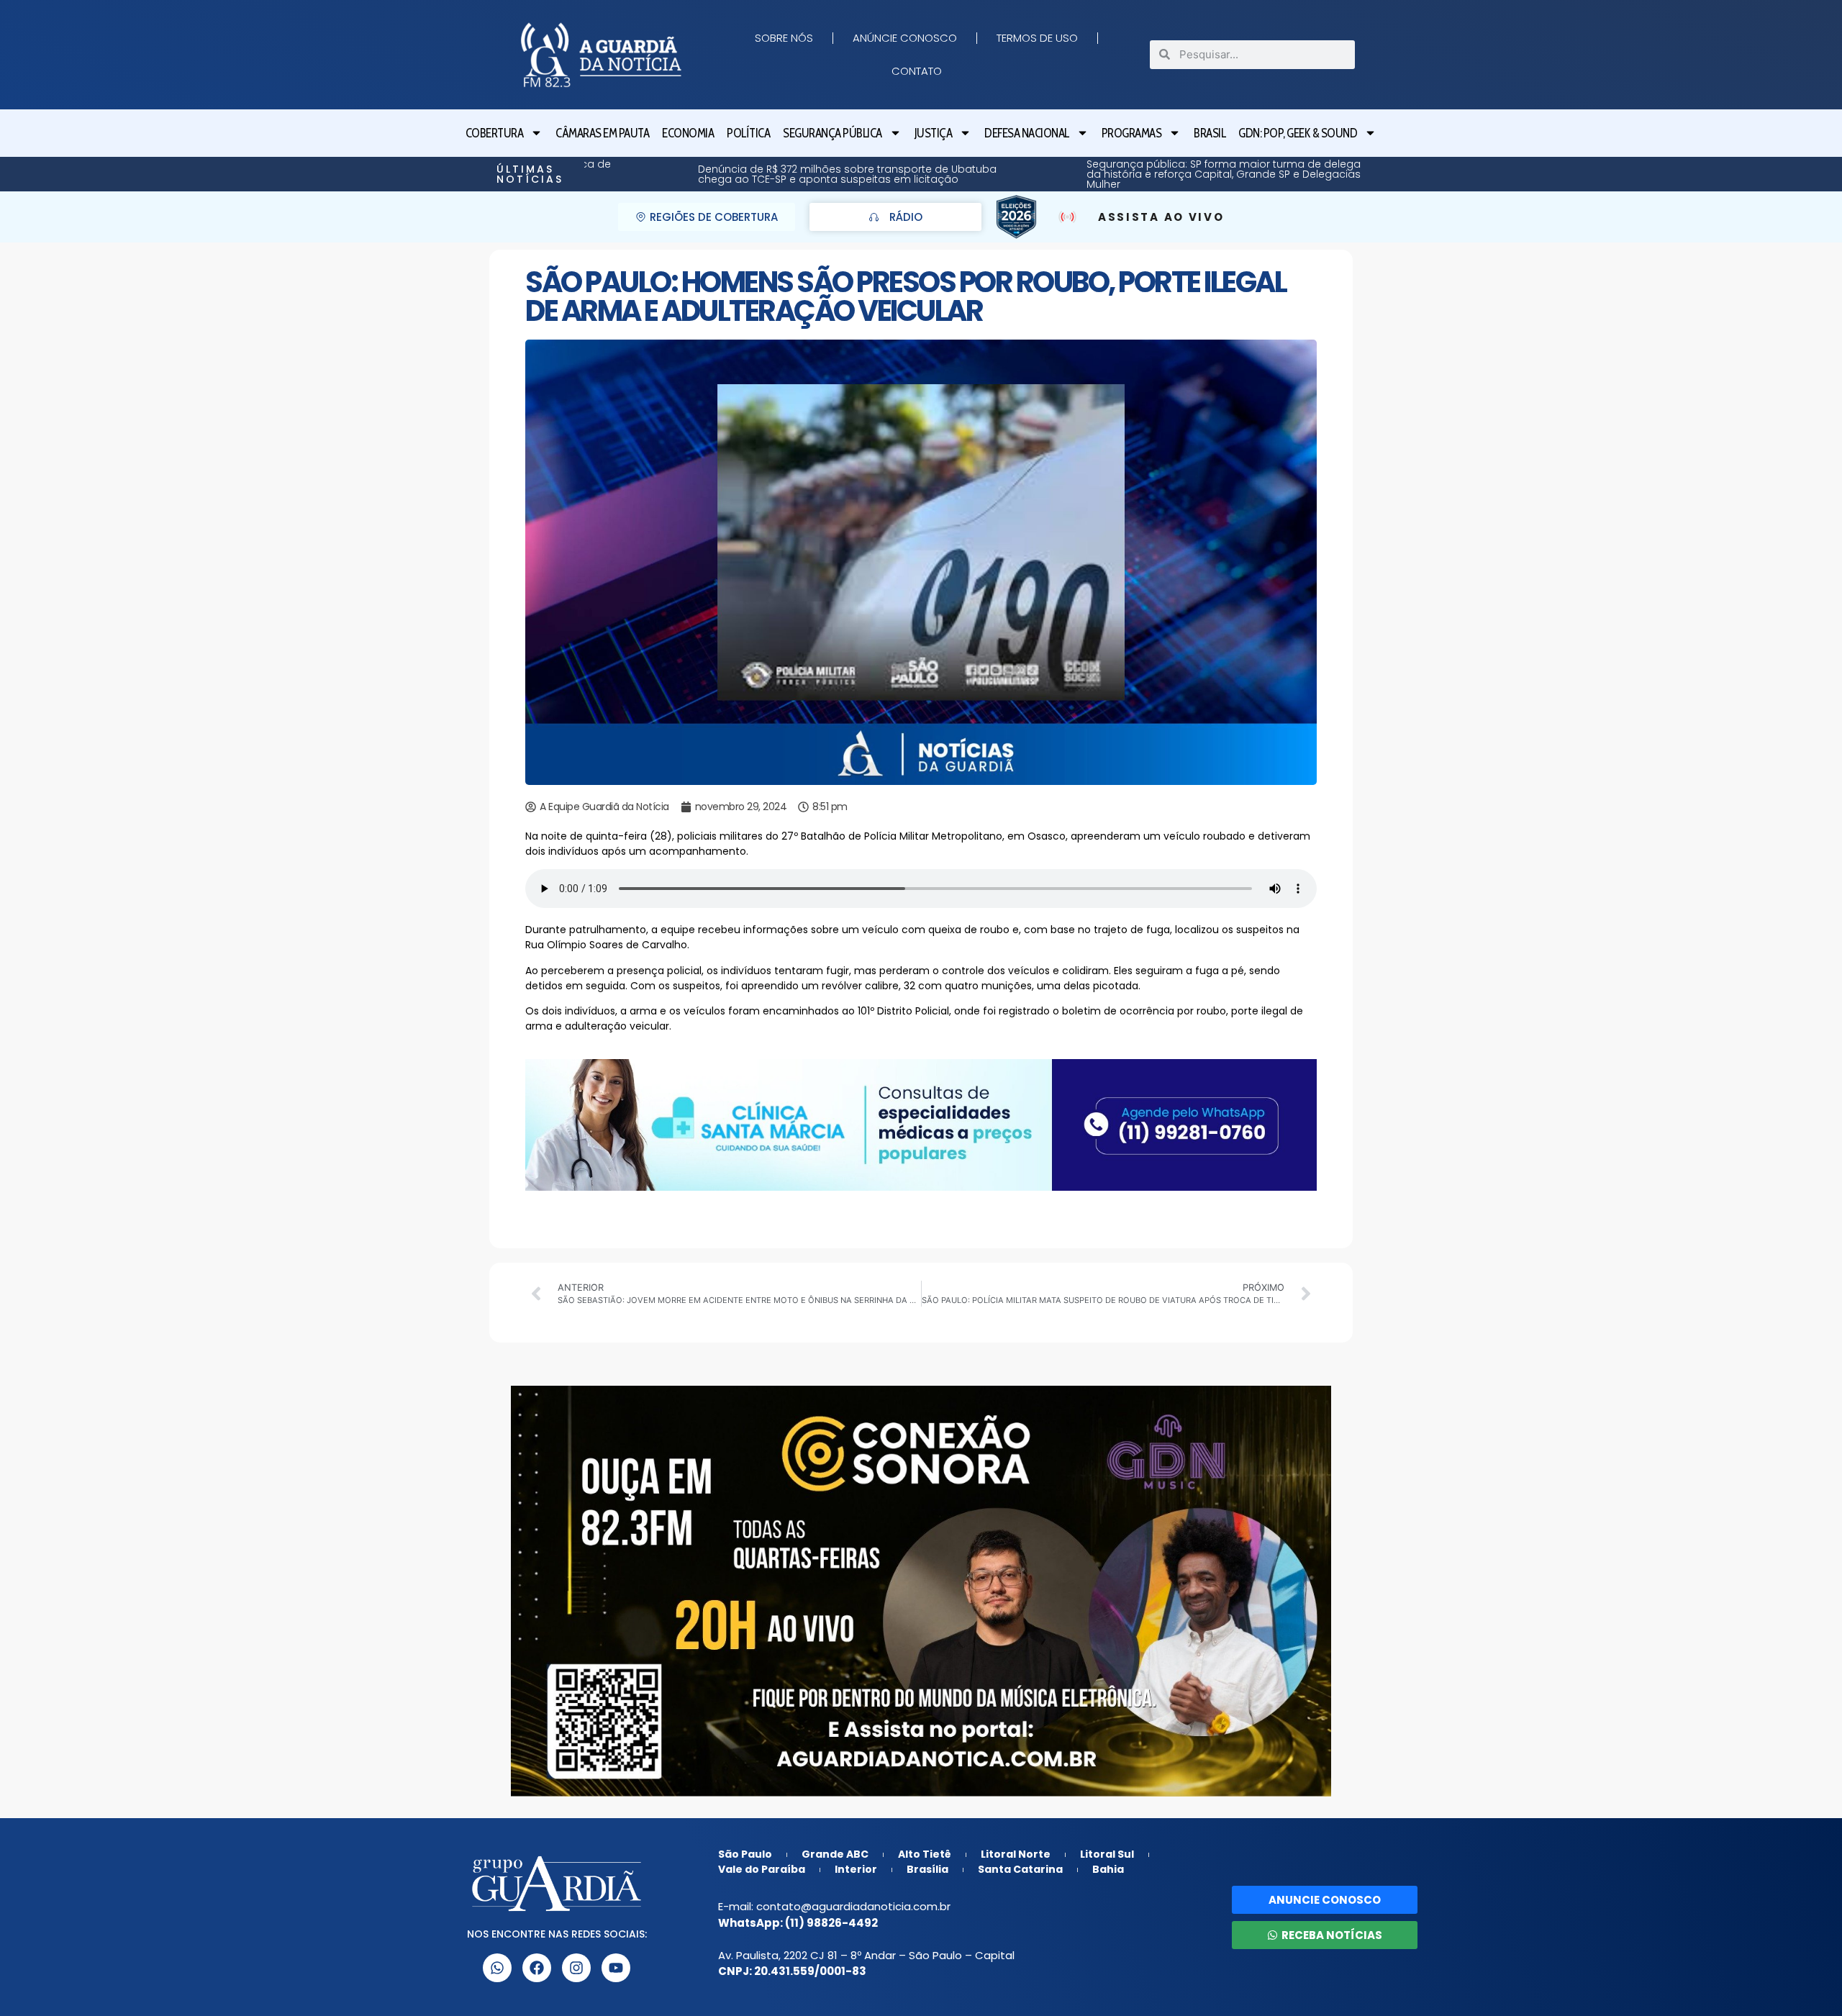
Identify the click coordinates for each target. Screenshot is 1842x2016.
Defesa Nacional (1027, 133)
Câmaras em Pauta (602, 133)
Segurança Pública (832, 133)
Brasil (1210, 133)
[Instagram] (576, 1968)
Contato (917, 71)
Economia (688, 133)
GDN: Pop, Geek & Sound (1298, 133)
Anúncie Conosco (905, 38)
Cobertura (495, 133)
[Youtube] (616, 1968)
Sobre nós (784, 38)
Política (748, 133)
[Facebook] (537, 1968)
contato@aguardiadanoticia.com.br (853, 1906)
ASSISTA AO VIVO (1161, 217)
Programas (1132, 133)
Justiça (934, 133)
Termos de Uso (1037, 38)
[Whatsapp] (497, 1968)
